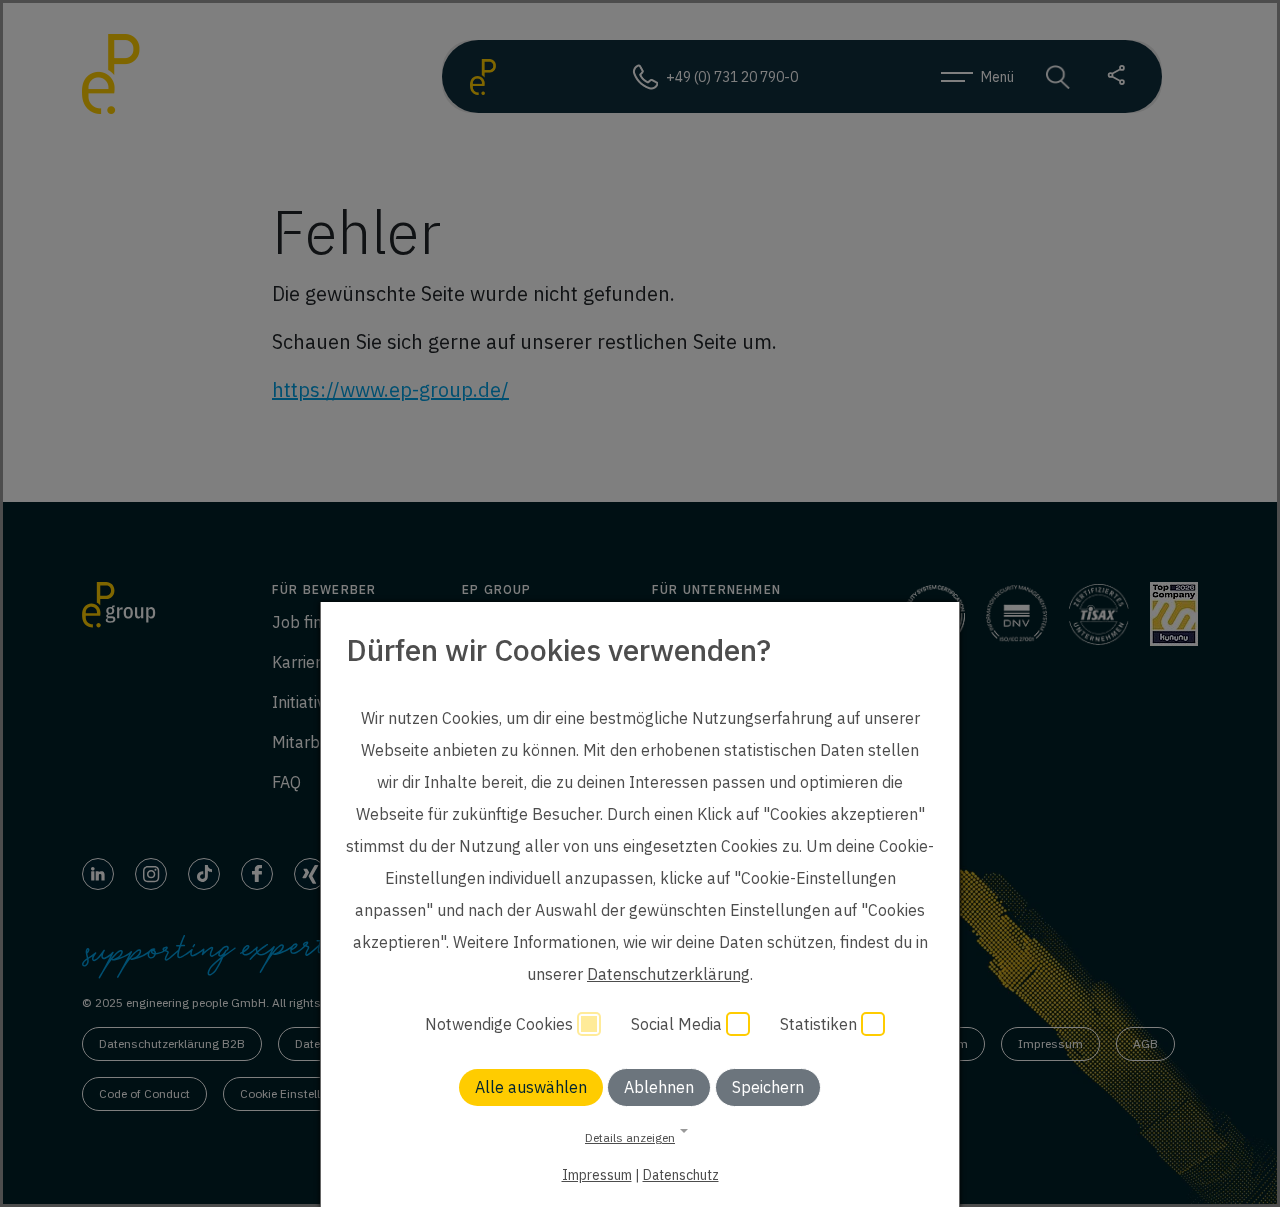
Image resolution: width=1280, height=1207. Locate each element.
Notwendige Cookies (501, 1024)
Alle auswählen (531, 1087)
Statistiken (820, 1024)
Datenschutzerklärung (668, 974)
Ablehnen (659, 1087)
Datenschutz (681, 1175)
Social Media (678, 1024)
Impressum (597, 1175)
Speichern (768, 1087)
